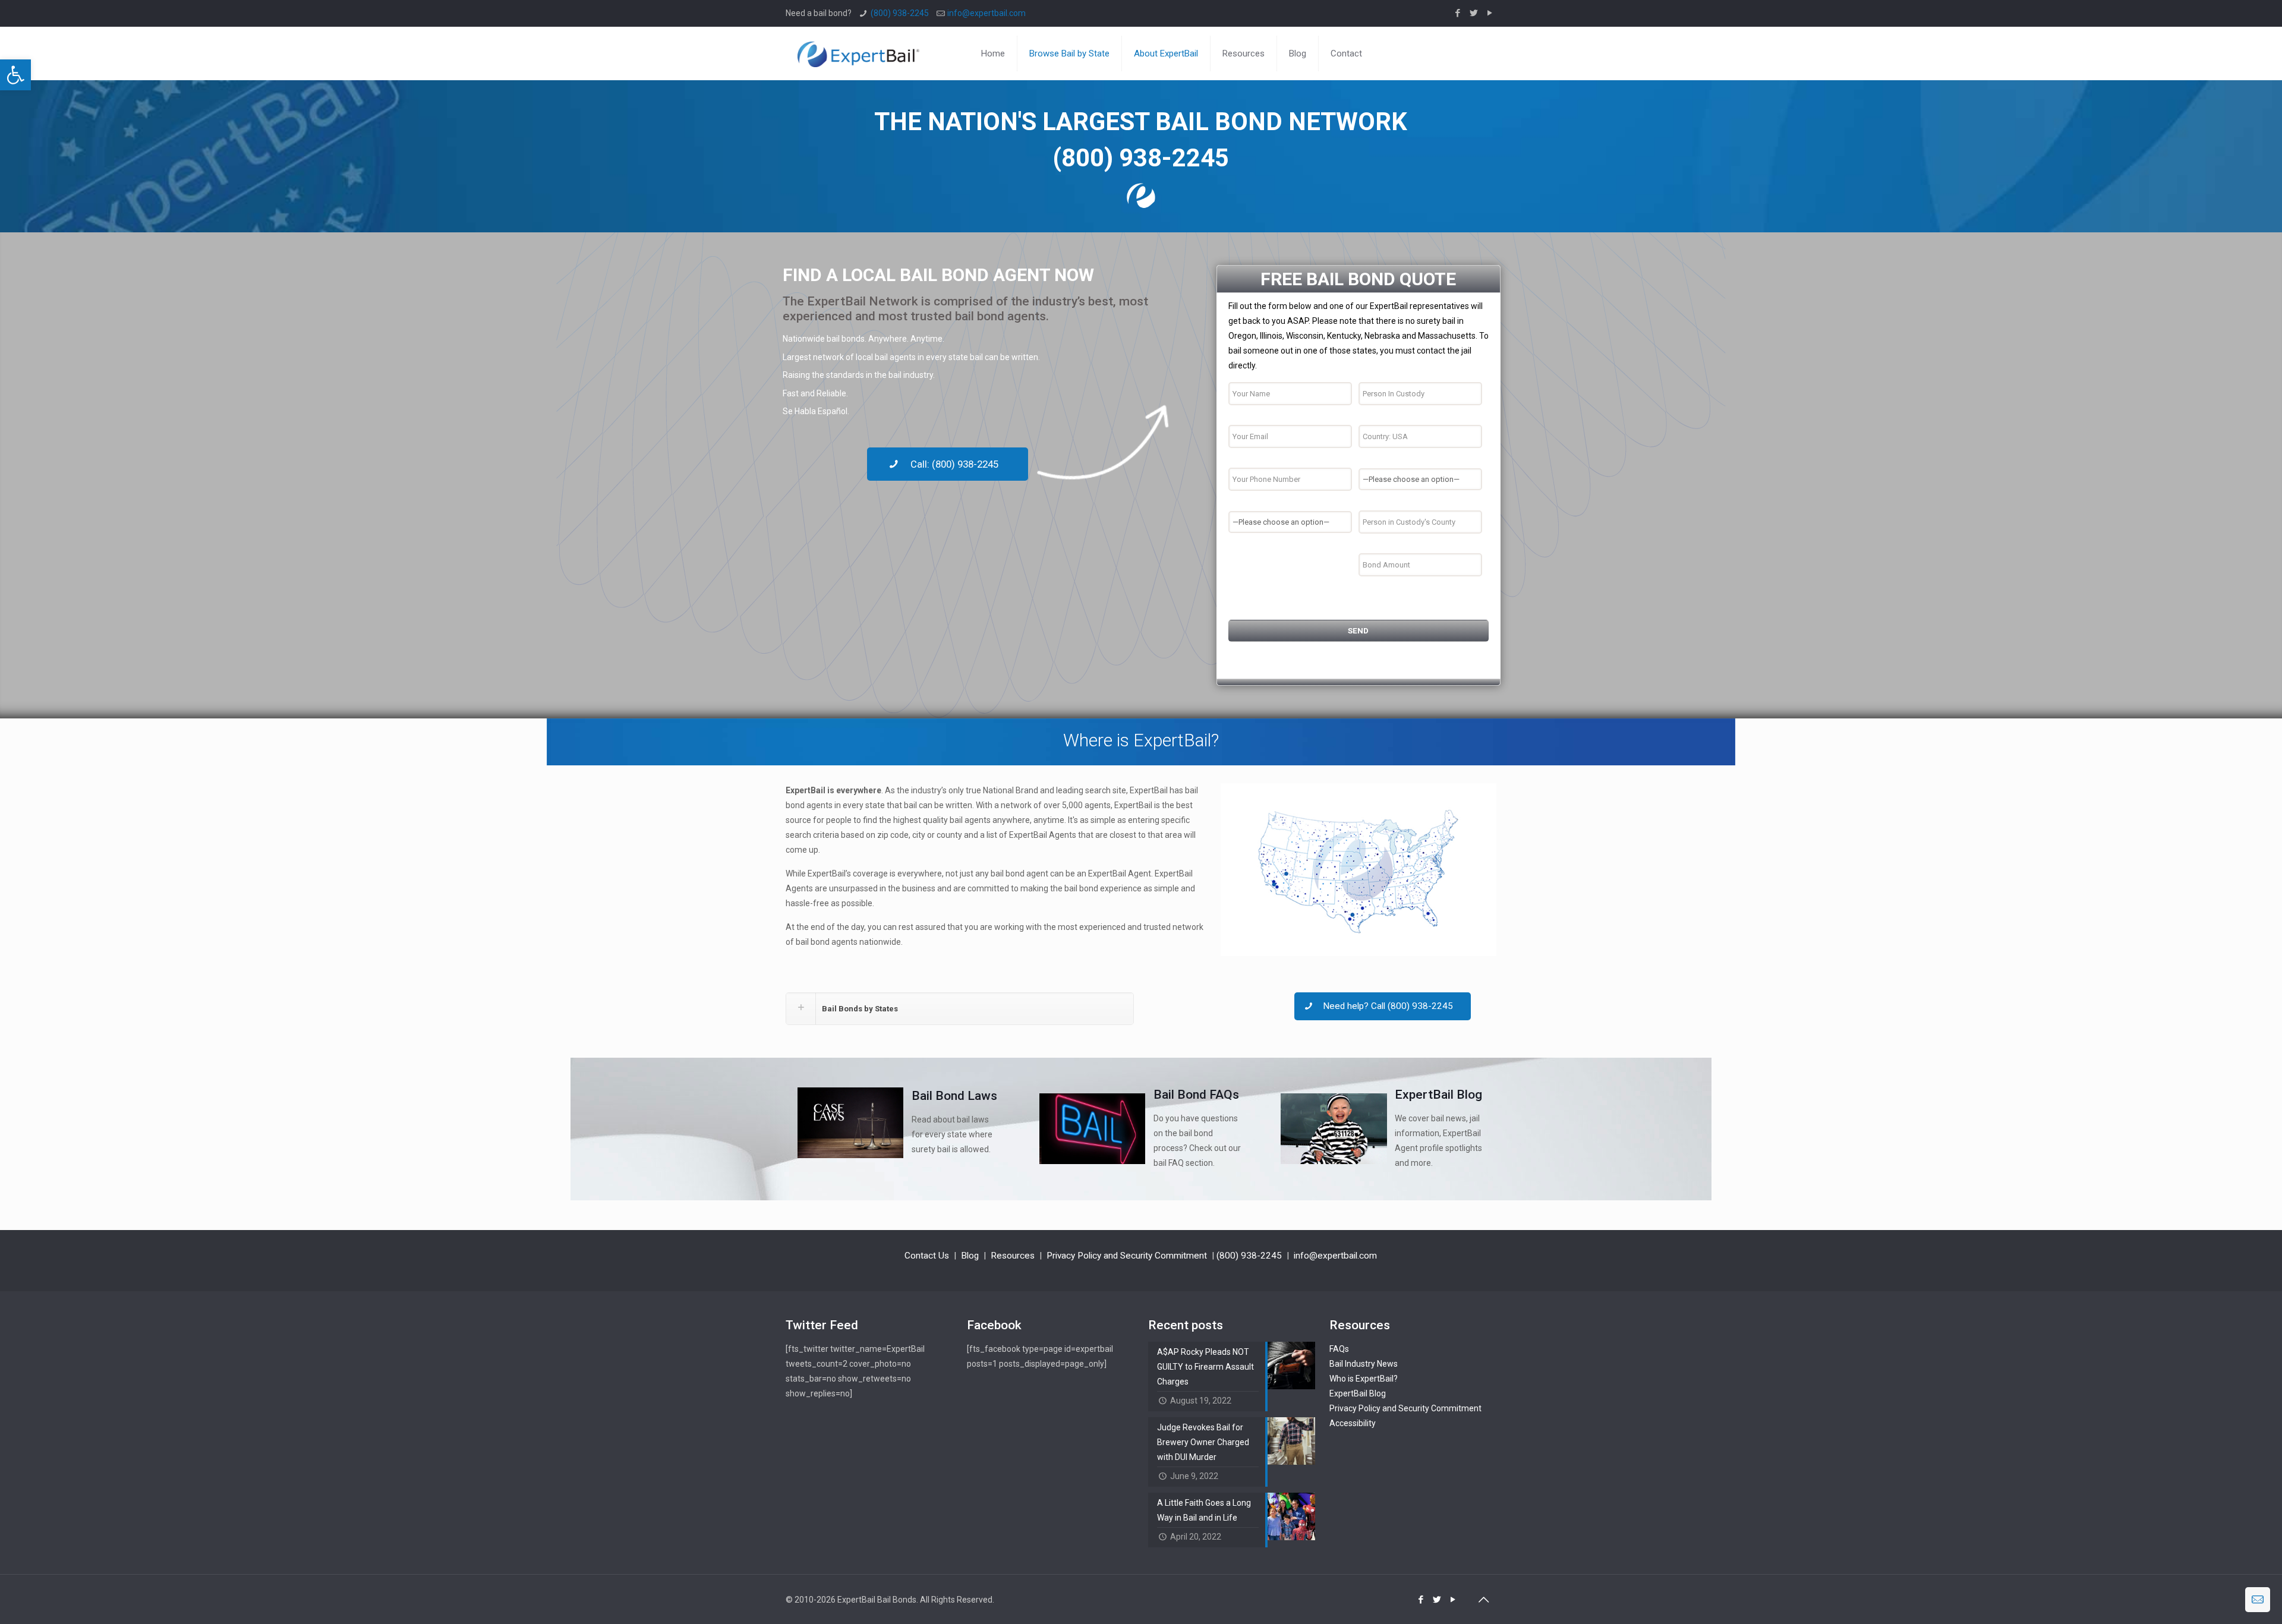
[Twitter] (1474, 13)
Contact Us (927, 1256)
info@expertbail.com (986, 13)
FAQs (1339, 1349)
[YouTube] (1490, 13)
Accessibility (1353, 1423)
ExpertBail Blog (1358, 1393)
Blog (970, 1256)
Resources (1013, 1256)
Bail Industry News (1364, 1364)
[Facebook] (1458, 13)
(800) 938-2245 (900, 13)
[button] (15, 75)
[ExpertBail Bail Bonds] (858, 53)
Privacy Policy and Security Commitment (1127, 1256)
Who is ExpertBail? (1364, 1379)
